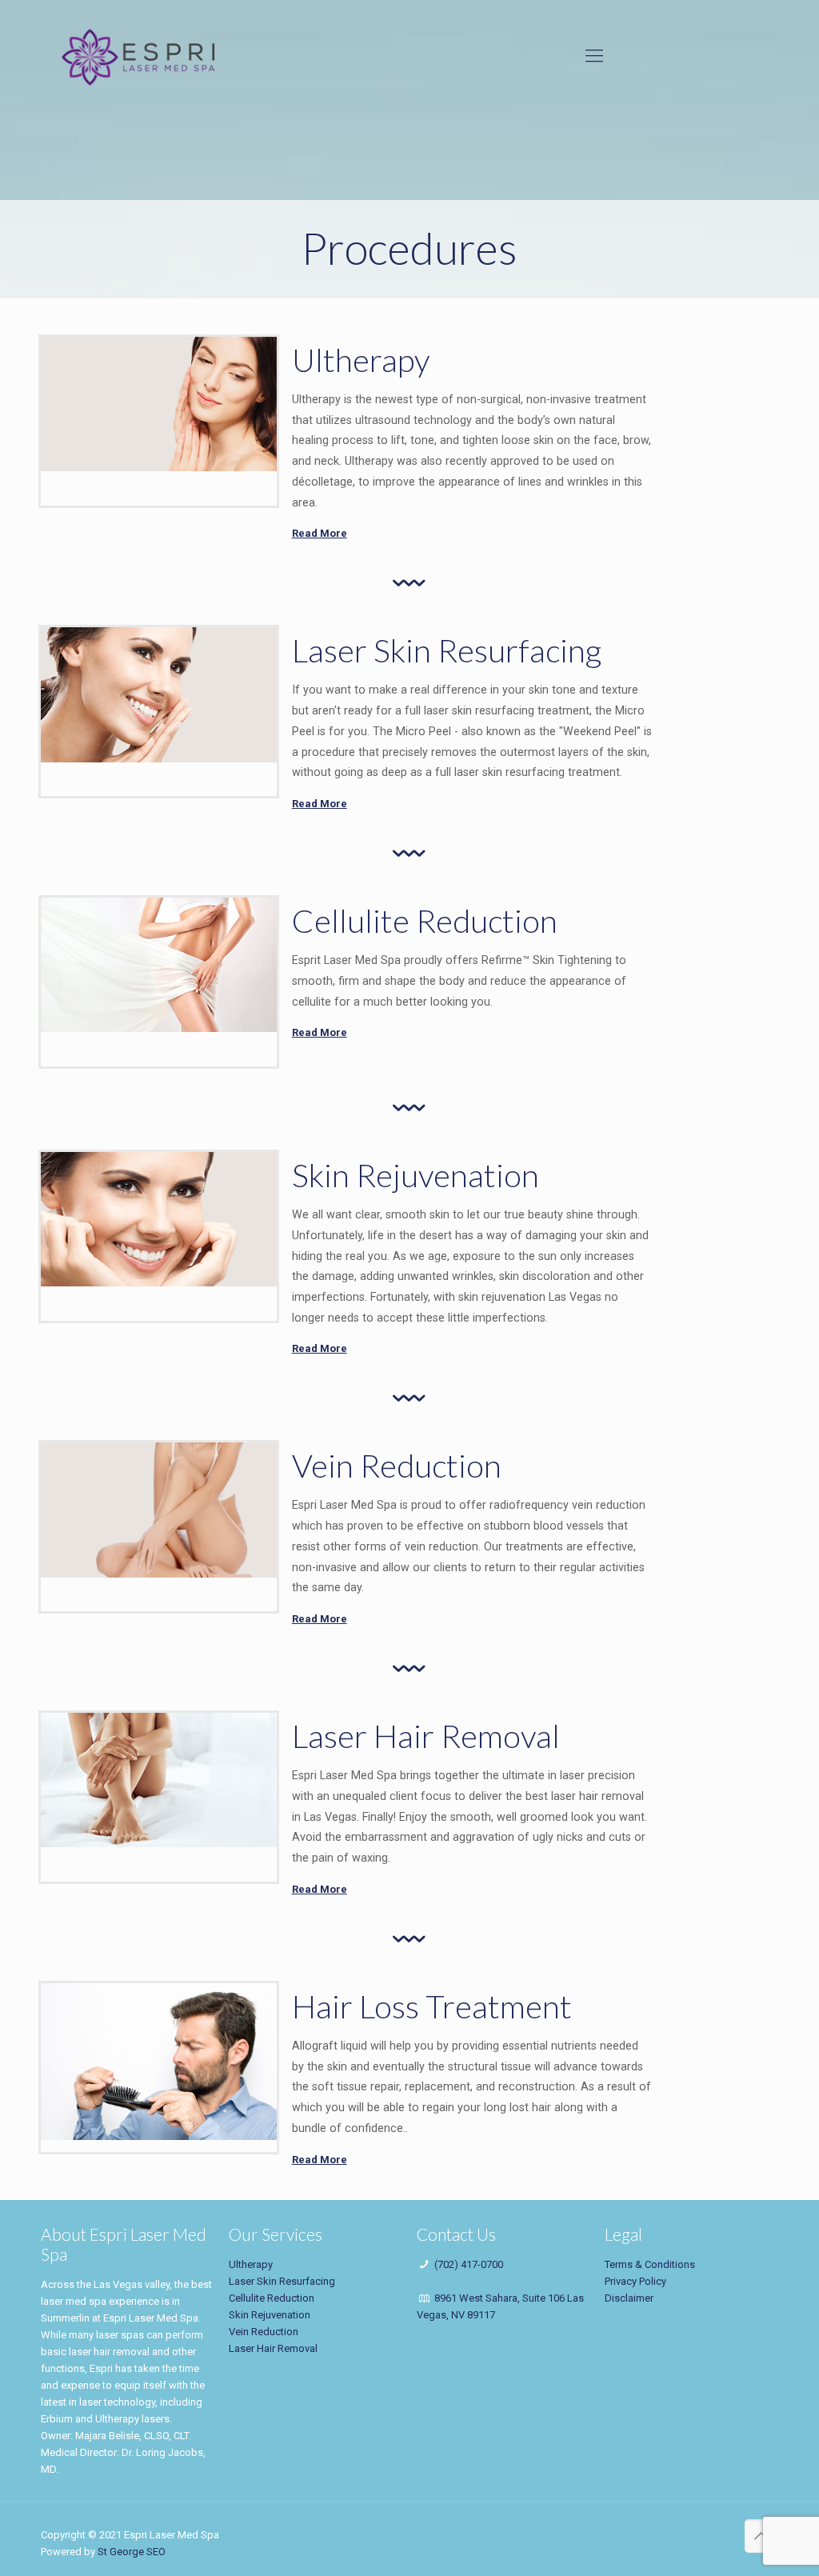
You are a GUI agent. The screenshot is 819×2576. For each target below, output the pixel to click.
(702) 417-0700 (469, 2264)
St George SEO (132, 2552)
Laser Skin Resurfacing (282, 2281)
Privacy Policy (635, 2281)
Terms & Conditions (650, 2264)
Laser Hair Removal (273, 2348)
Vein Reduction (264, 2332)
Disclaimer (629, 2298)
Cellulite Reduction (272, 2298)
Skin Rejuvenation (270, 2315)
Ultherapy (251, 2264)
